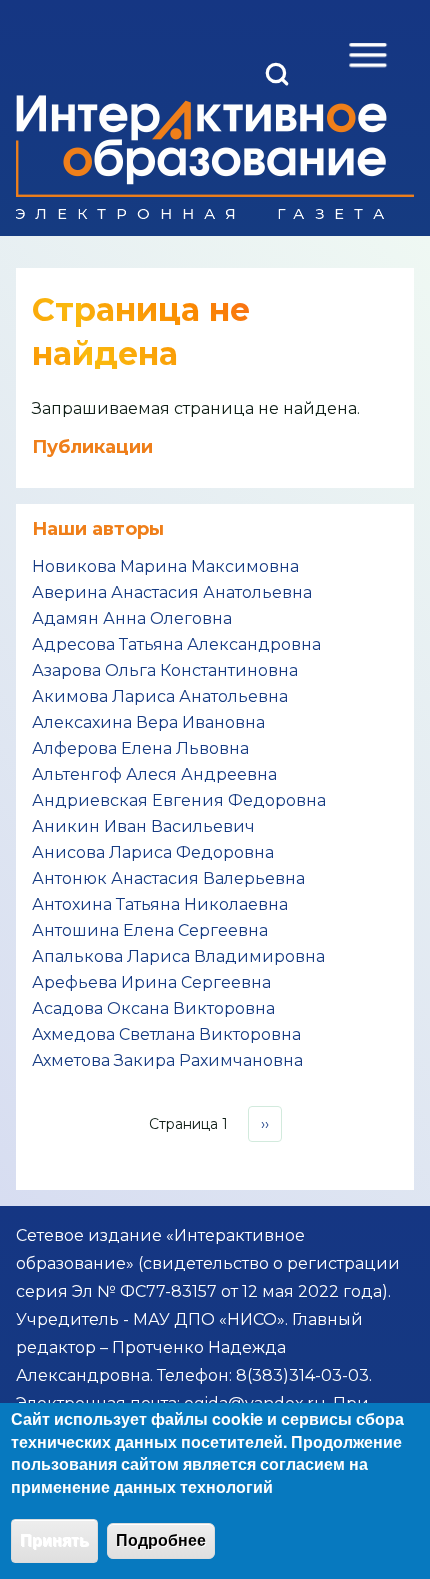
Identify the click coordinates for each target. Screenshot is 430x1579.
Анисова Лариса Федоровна (153, 852)
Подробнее (161, 1540)
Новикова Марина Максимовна (165, 566)
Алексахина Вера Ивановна (148, 722)
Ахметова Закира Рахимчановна (167, 1060)
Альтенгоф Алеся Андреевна (154, 774)
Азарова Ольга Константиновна (165, 670)
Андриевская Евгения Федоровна (179, 800)
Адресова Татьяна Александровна (176, 644)
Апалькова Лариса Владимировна (178, 956)
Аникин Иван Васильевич (143, 826)
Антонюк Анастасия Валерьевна (168, 878)
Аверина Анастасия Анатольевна (172, 592)
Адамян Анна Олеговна (132, 618)
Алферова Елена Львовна (140, 748)
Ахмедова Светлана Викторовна (166, 1034)
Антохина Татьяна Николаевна (160, 904)
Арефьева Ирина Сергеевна (151, 982)
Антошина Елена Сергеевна (150, 930)
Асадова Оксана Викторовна (153, 1008)
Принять (54, 1540)
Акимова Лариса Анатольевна (160, 696)
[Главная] (201, 157)
